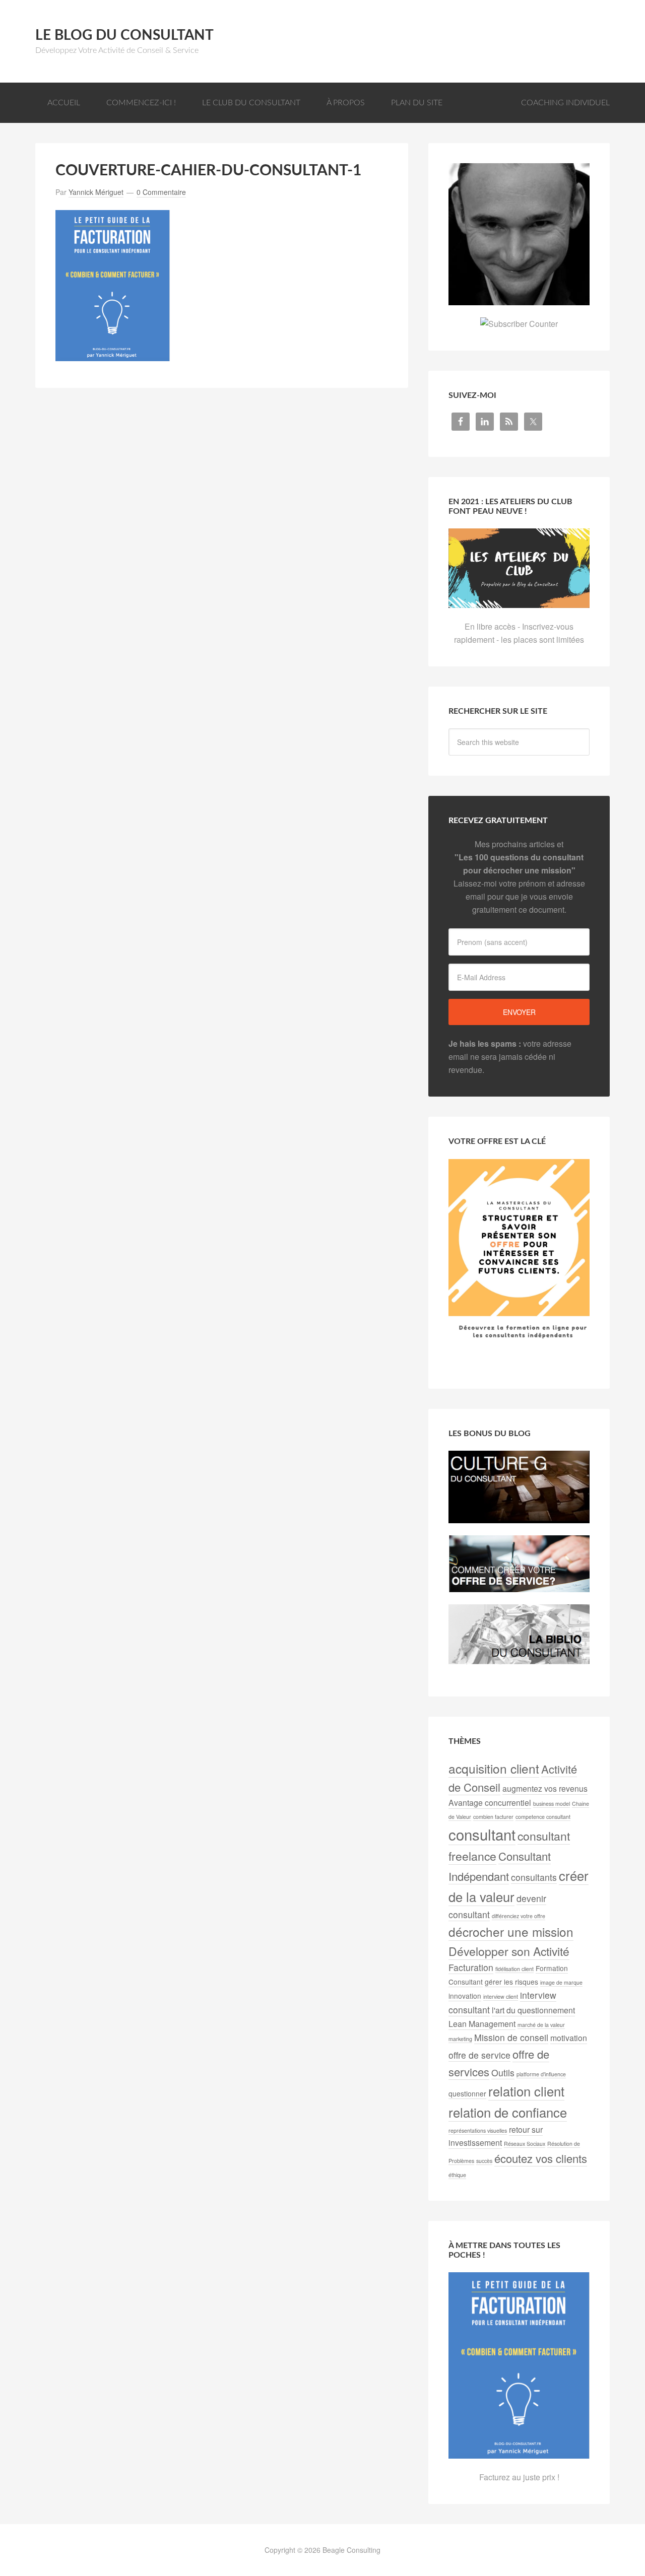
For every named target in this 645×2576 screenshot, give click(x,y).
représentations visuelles (478, 2130)
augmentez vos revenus (545, 1788)
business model (552, 1804)
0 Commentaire (161, 192)
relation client (526, 2091)
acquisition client (494, 1768)
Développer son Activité (509, 1951)
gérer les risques (511, 1982)
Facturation (471, 1967)
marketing (460, 2039)
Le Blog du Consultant (124, 35)
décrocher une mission (511, 1931)
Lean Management (482, 2024)
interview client (501, 1996)
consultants (534, 1877)
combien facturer (493, 1817)
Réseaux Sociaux (525, 2144)
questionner (467, 2093)
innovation (465, 1996)
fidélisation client (514, 1969)
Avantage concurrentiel (490, 1803)
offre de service (479, 2055)
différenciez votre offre (519, 1916)
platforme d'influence (541, 2074)
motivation (569, 2038)
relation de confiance (508, 2112)
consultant (482, 1834)
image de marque (561, 1982)
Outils (503, 2073)
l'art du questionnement (533, 2010)
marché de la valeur (541, 2025)
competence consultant (543, 1817)
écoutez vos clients (541, 2158)
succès (484, 2161)
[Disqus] (222, 534)
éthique (457, 2175)
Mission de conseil (511, 2037)
